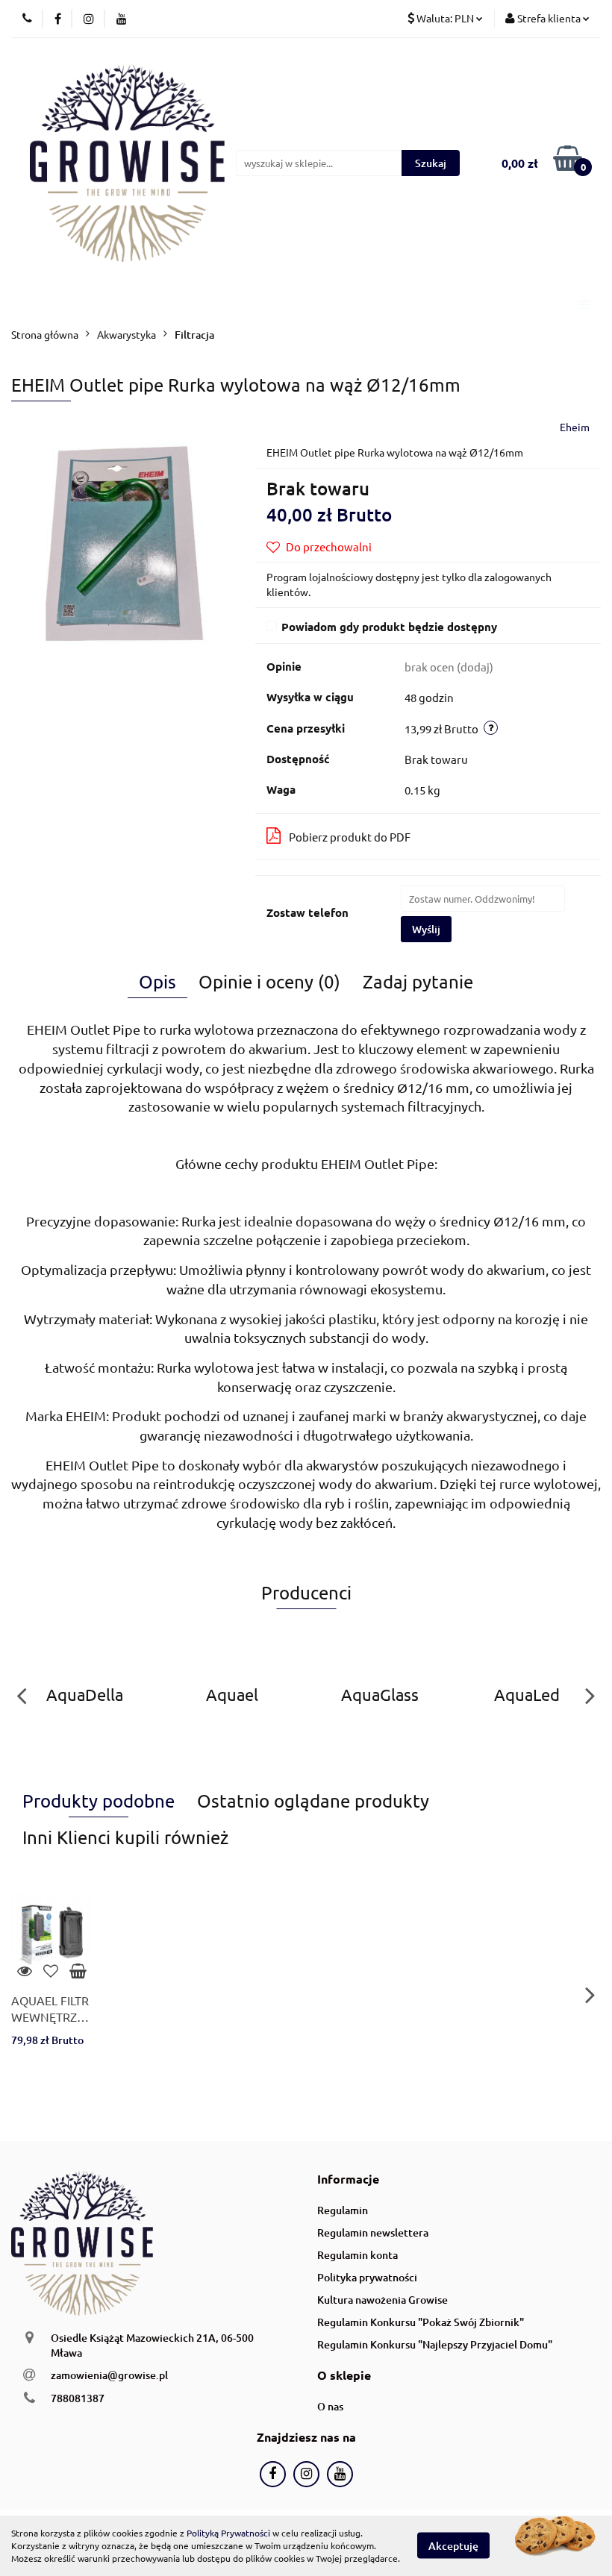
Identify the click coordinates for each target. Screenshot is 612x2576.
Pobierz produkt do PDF (350, 837)
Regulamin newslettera (373, 2232)
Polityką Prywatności (228, 2533)
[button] (348, 2179)
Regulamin (343, 2210)
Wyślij (426, 929)
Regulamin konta (357, 2255)
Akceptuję (453, 2546)
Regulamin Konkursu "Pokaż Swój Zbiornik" (421, 2322)
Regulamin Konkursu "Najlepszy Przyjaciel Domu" (435, 2344)
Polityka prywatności (367, 2277)
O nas (330, 2406)
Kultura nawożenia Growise (382, 2300)
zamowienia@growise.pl (109, 2375)
